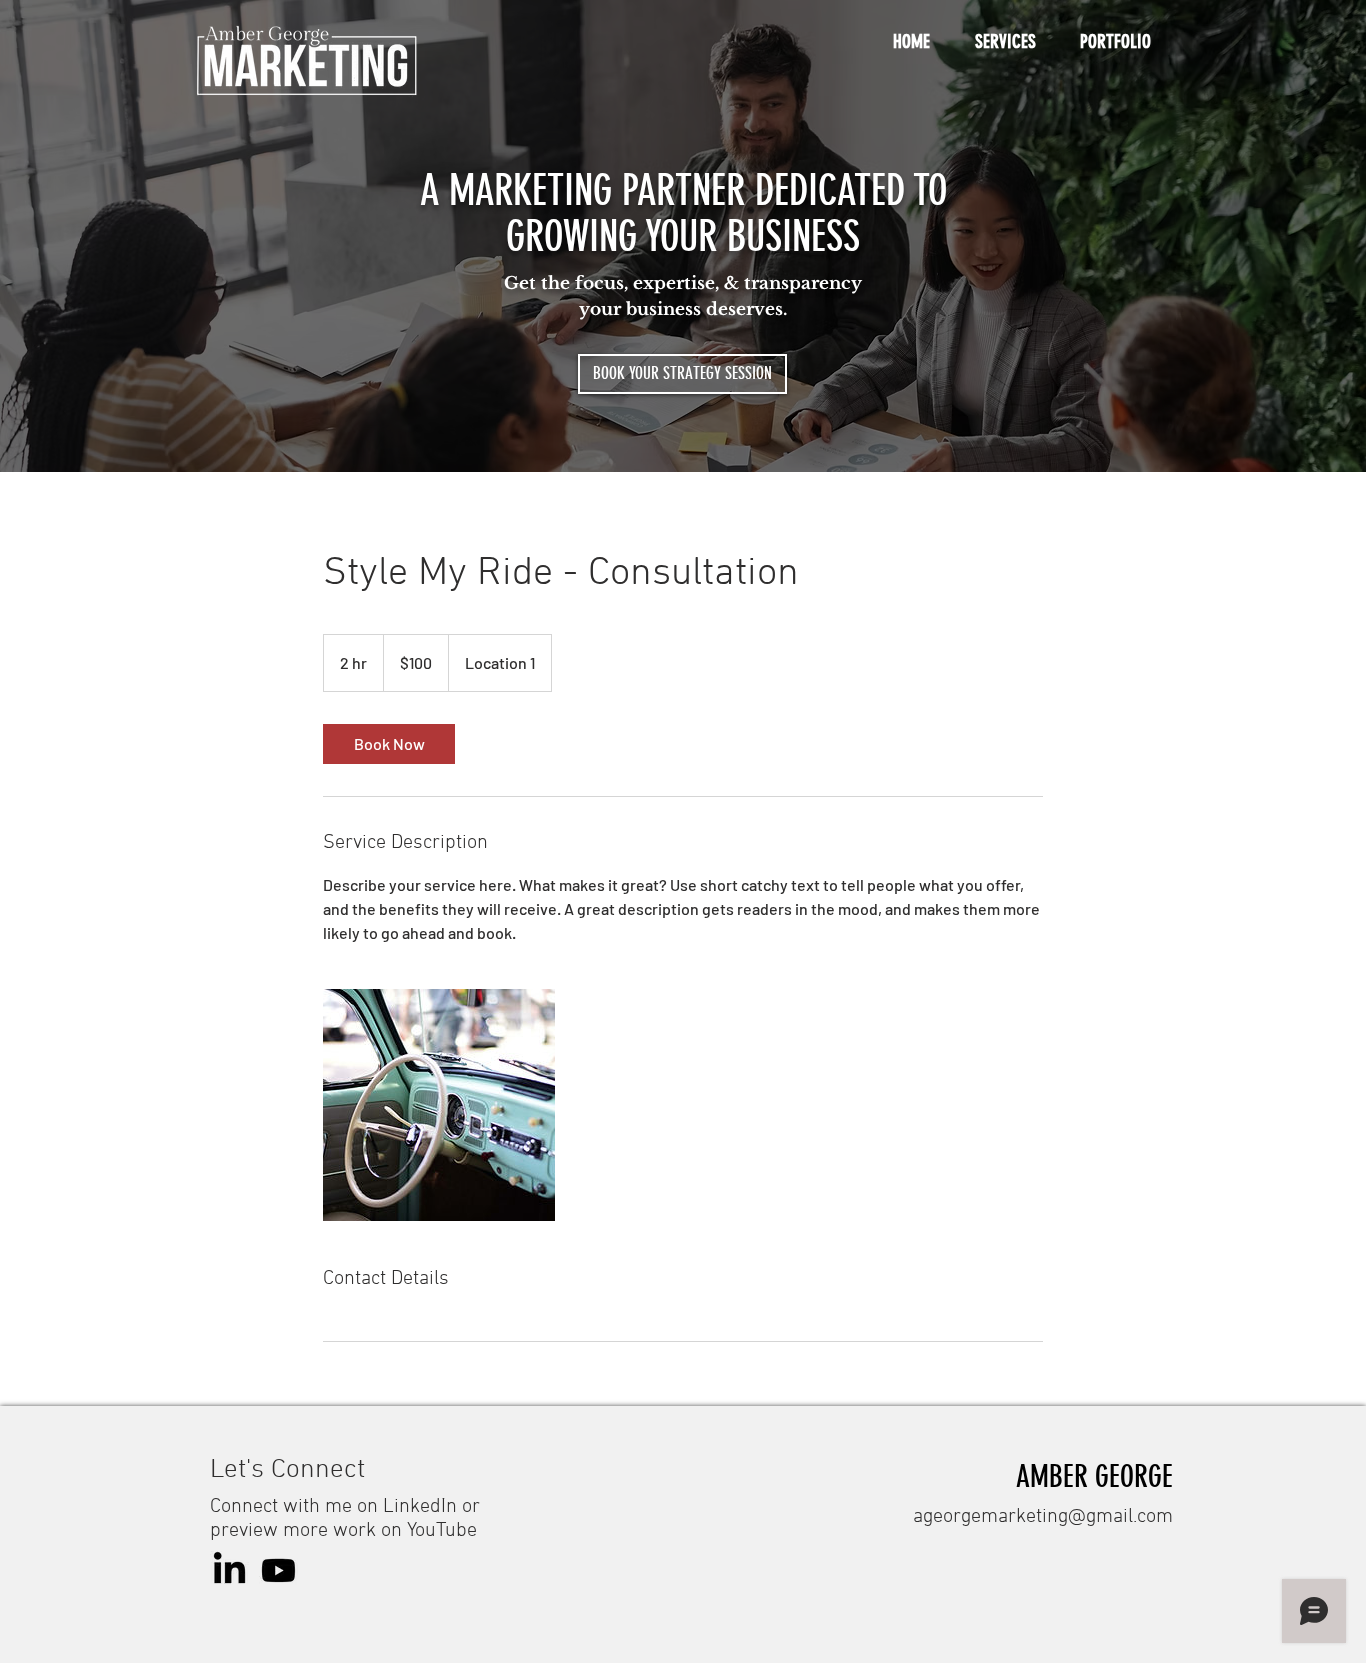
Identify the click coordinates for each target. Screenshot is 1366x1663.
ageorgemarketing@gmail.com (1043, 1517)
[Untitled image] (439, 1105)
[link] (389, 744)
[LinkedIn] (229, 1570)
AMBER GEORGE (1094, 1477)
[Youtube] (278, 1570)
